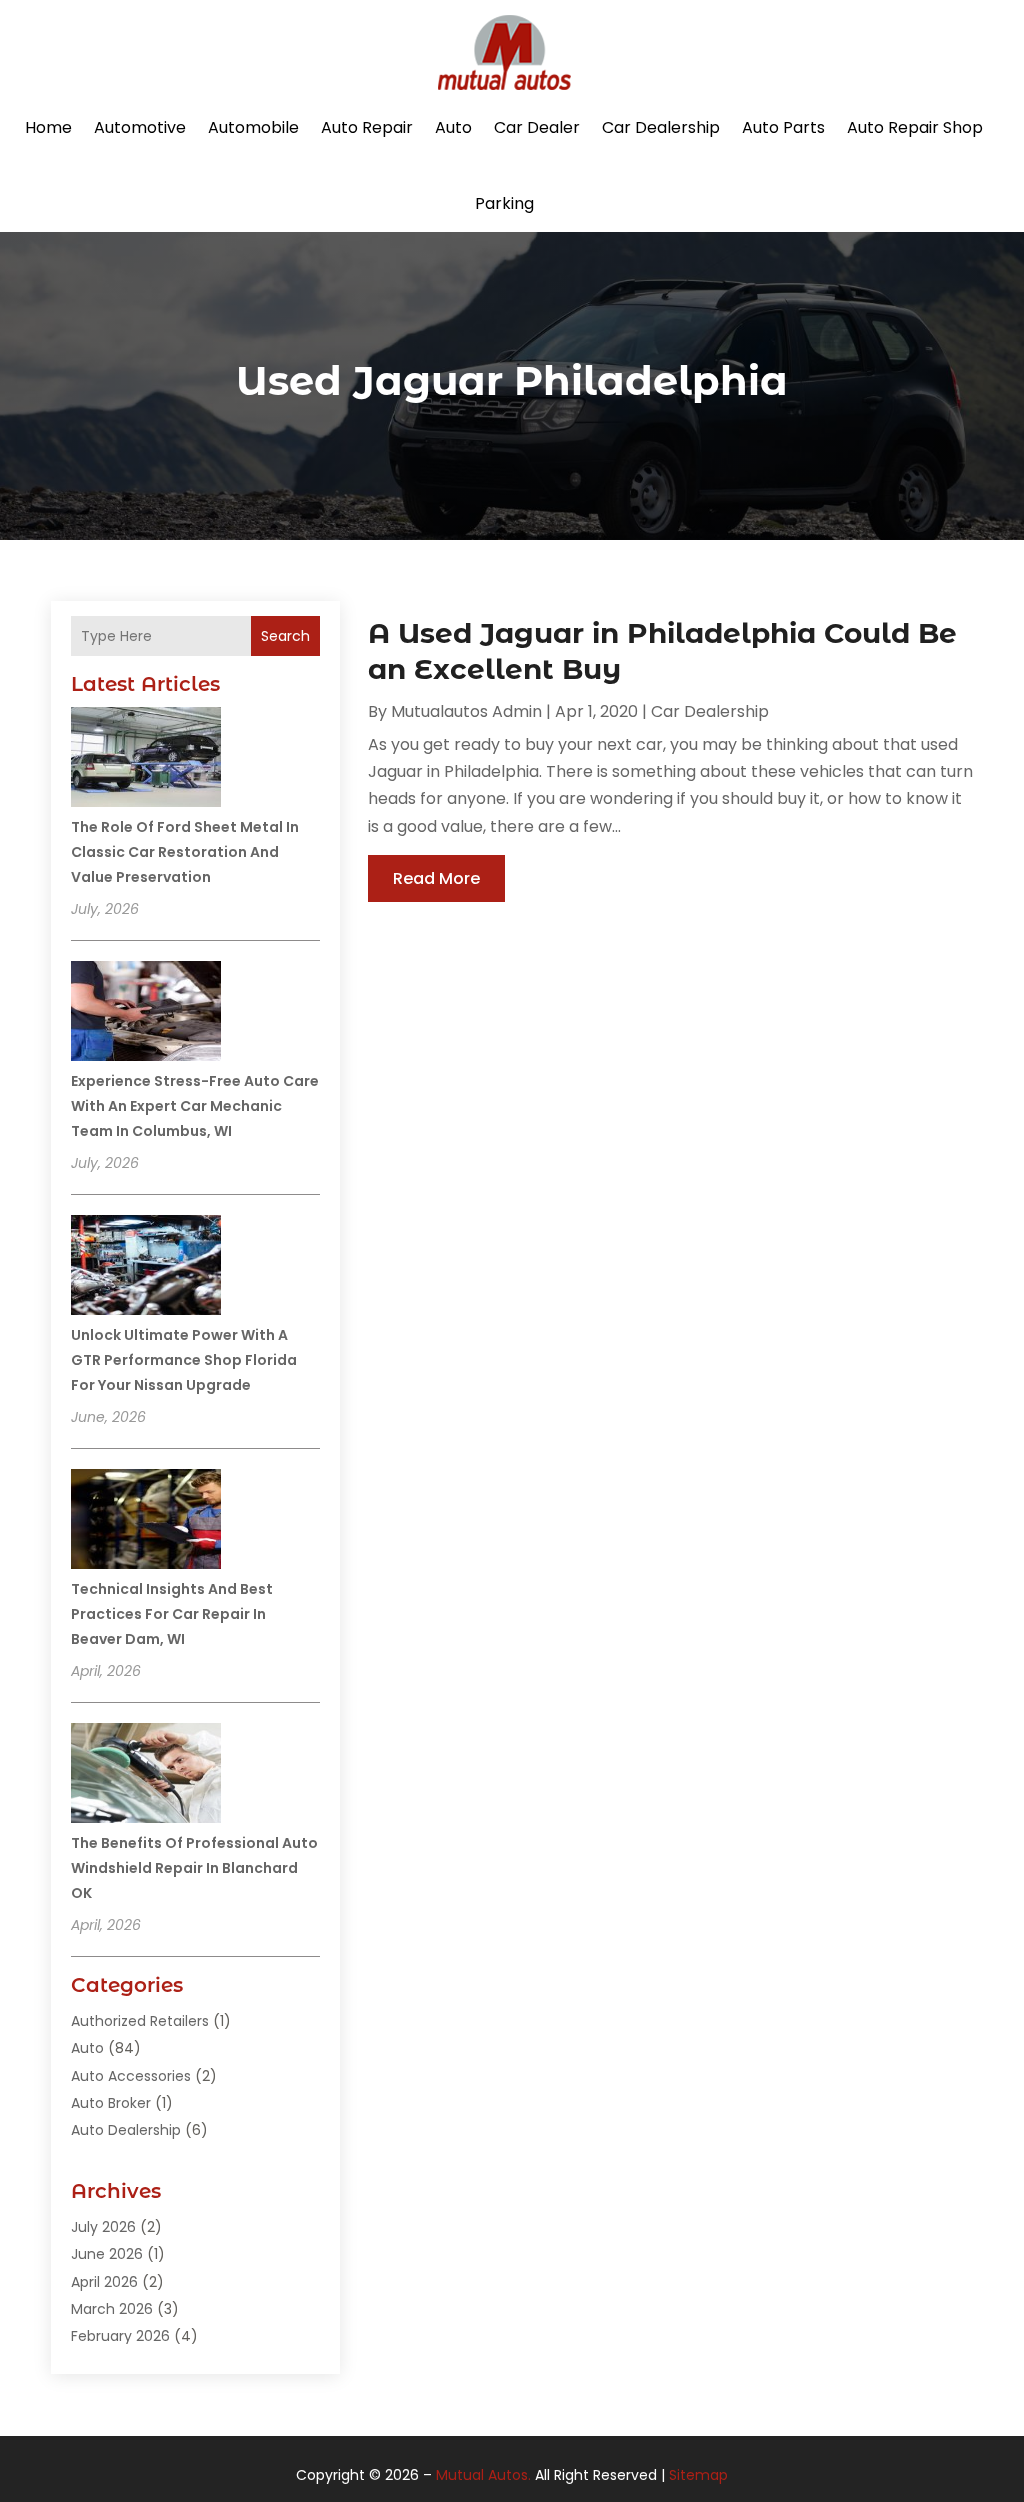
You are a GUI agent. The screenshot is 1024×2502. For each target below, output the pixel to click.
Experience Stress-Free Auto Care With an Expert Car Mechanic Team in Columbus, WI (195, 1106)
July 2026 (103, 2227)
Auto (453, 127)
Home (48, 127)
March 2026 (112, 2309)
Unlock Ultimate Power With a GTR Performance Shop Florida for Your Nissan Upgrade (184, 1360)
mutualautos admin (466, 711)
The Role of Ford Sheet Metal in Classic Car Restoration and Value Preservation (185, 852)
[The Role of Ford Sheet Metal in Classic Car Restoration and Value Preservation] (146, 760)
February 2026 (120, 2336)
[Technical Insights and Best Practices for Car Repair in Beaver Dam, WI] (146, 1522)
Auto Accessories (131, 2076)
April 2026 (104, 2282)
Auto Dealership (126, 2130)
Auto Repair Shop (915, 127)
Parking (504, 203)
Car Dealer (537, 127)
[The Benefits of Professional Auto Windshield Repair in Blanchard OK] (146, 1776)
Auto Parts (783, 127)
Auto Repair (367, 127)
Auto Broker (111, 2103)
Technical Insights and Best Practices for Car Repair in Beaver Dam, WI (172, 1614)
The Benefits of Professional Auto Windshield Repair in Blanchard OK (194, 1868)
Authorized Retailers (140, 2021)
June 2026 (107, 2254)
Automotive (140, 127)
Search (285, 636)
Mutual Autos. (483, 2475)
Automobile (253, 127)
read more (436, 878)
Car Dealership (661, 127)
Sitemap (698, 2475)
